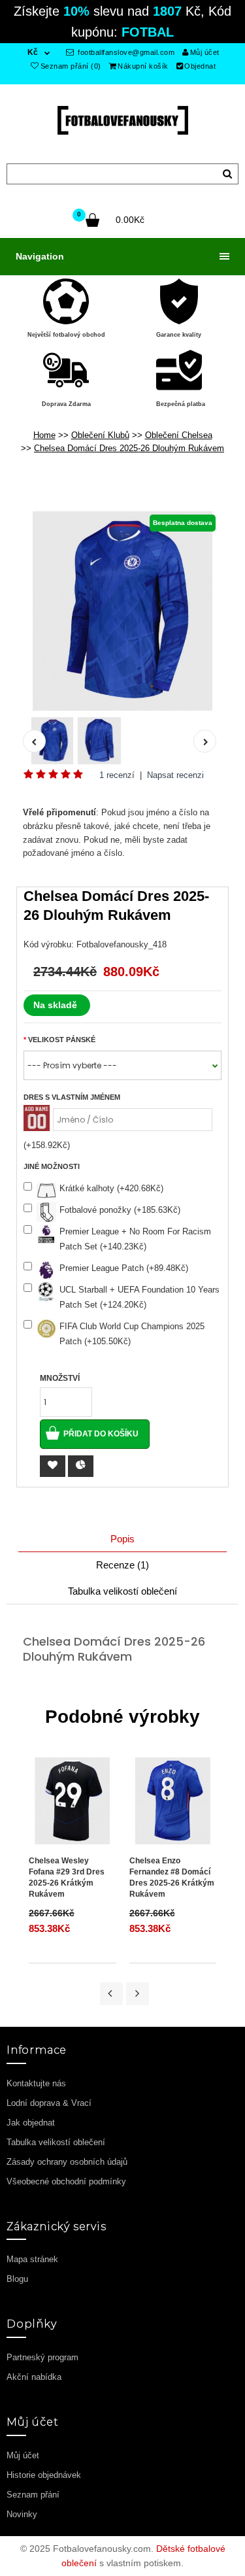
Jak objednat (31, 2123)
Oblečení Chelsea (179, 435)
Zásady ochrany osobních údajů (67, 2162)
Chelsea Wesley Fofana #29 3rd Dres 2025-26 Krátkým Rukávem (67, 1877)
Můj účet (205, 52)
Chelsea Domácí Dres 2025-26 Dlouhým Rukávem (129, 448)
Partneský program (42, 2357)
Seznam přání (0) (71, 66)
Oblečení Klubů (100, 435)
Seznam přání (33, 2495)
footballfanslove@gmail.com (125, 52)
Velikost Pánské (62, 1040)
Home (44, 435)
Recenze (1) (122, 1565)
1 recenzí (117, 775)
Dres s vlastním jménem (72, 1097)
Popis (122, 1539)
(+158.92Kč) (47, 1145)
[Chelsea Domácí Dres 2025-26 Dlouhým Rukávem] (122, 611)
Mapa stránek (32, 2259)
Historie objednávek (44, 2475)
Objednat (200, 66)
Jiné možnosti (52, 1166)
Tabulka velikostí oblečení (122, 1591)
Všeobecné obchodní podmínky (66, 2181)
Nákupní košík (143, 66)
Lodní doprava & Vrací (49, 2103)
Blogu (17, 2279)
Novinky (22, 2514)
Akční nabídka (34, 2377)
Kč (33, 52)
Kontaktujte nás (36, 2083)
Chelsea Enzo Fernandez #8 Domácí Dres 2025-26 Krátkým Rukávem (172, 1877)
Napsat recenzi (175, 775)
